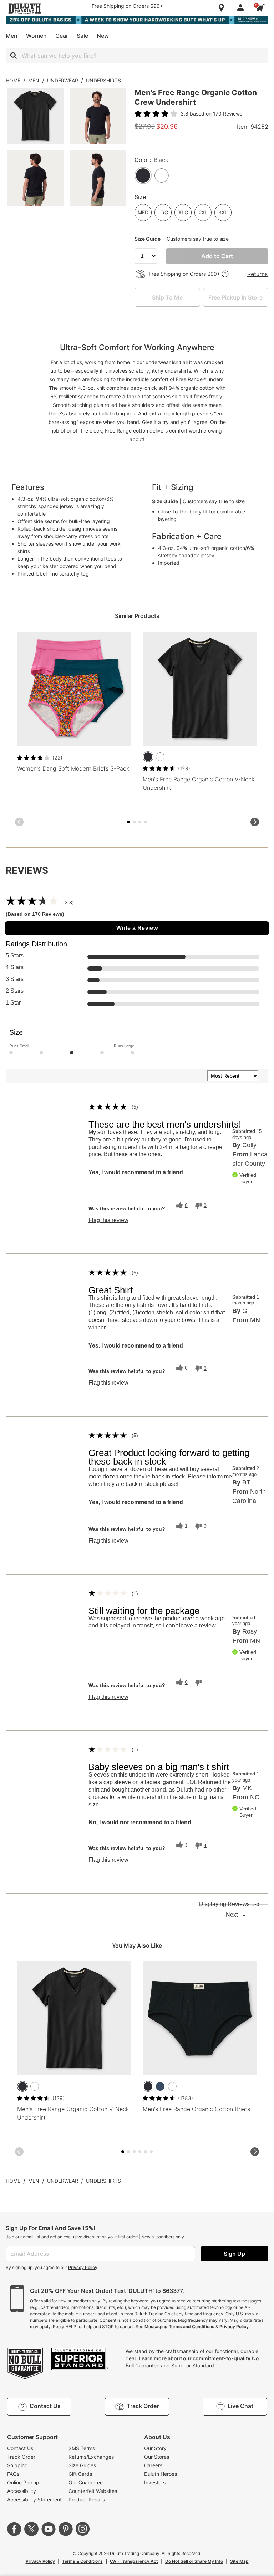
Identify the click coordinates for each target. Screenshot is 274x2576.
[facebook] (14, 2529)
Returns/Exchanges (91, 2457)
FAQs (13, 2474)
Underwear (63, 80)
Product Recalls (87, 2500)
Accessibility (22, 2491)
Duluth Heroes (161, 2474)
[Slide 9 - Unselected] (146, 2152)
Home (13, 80)
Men (34, 80)
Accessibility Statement (34, 2500)
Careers (153, 2465)
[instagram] (83, 2529)
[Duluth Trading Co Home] (25, 9)
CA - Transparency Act (134, 2561)
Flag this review (108, 1220)
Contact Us (20, 2448)
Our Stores (157, 2457)
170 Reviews (228, 114)
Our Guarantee (86, 2482)
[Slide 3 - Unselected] (134, 822)
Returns (257, 274)
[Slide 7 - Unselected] (146, 822)
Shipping (17, 2465)
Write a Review (137, 928)
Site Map (239, 2561)
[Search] (14, 56)
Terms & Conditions (82, 2561)
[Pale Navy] (160, 2086)
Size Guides (82, 2465)
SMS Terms (82, 2448)
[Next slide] (255, 822)
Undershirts (103, 80)
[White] (160, 757)
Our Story (155, 2448)
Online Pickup (23, 2482)
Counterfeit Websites (93, 2491)
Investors (155, 2482)
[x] (31, 2529)
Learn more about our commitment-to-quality (195, 2358)
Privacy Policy (83, 2267)
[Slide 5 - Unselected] (140, 822)
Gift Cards (80, 2474)
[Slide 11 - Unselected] (151, 2152)
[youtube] (49, 2529)
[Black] (148, 757)
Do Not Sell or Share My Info (194, 2561)
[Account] (242, 8)
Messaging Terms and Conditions (179, 2327)
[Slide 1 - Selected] (128, 822)
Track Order (21, 2457)
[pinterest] (66, 2529)
